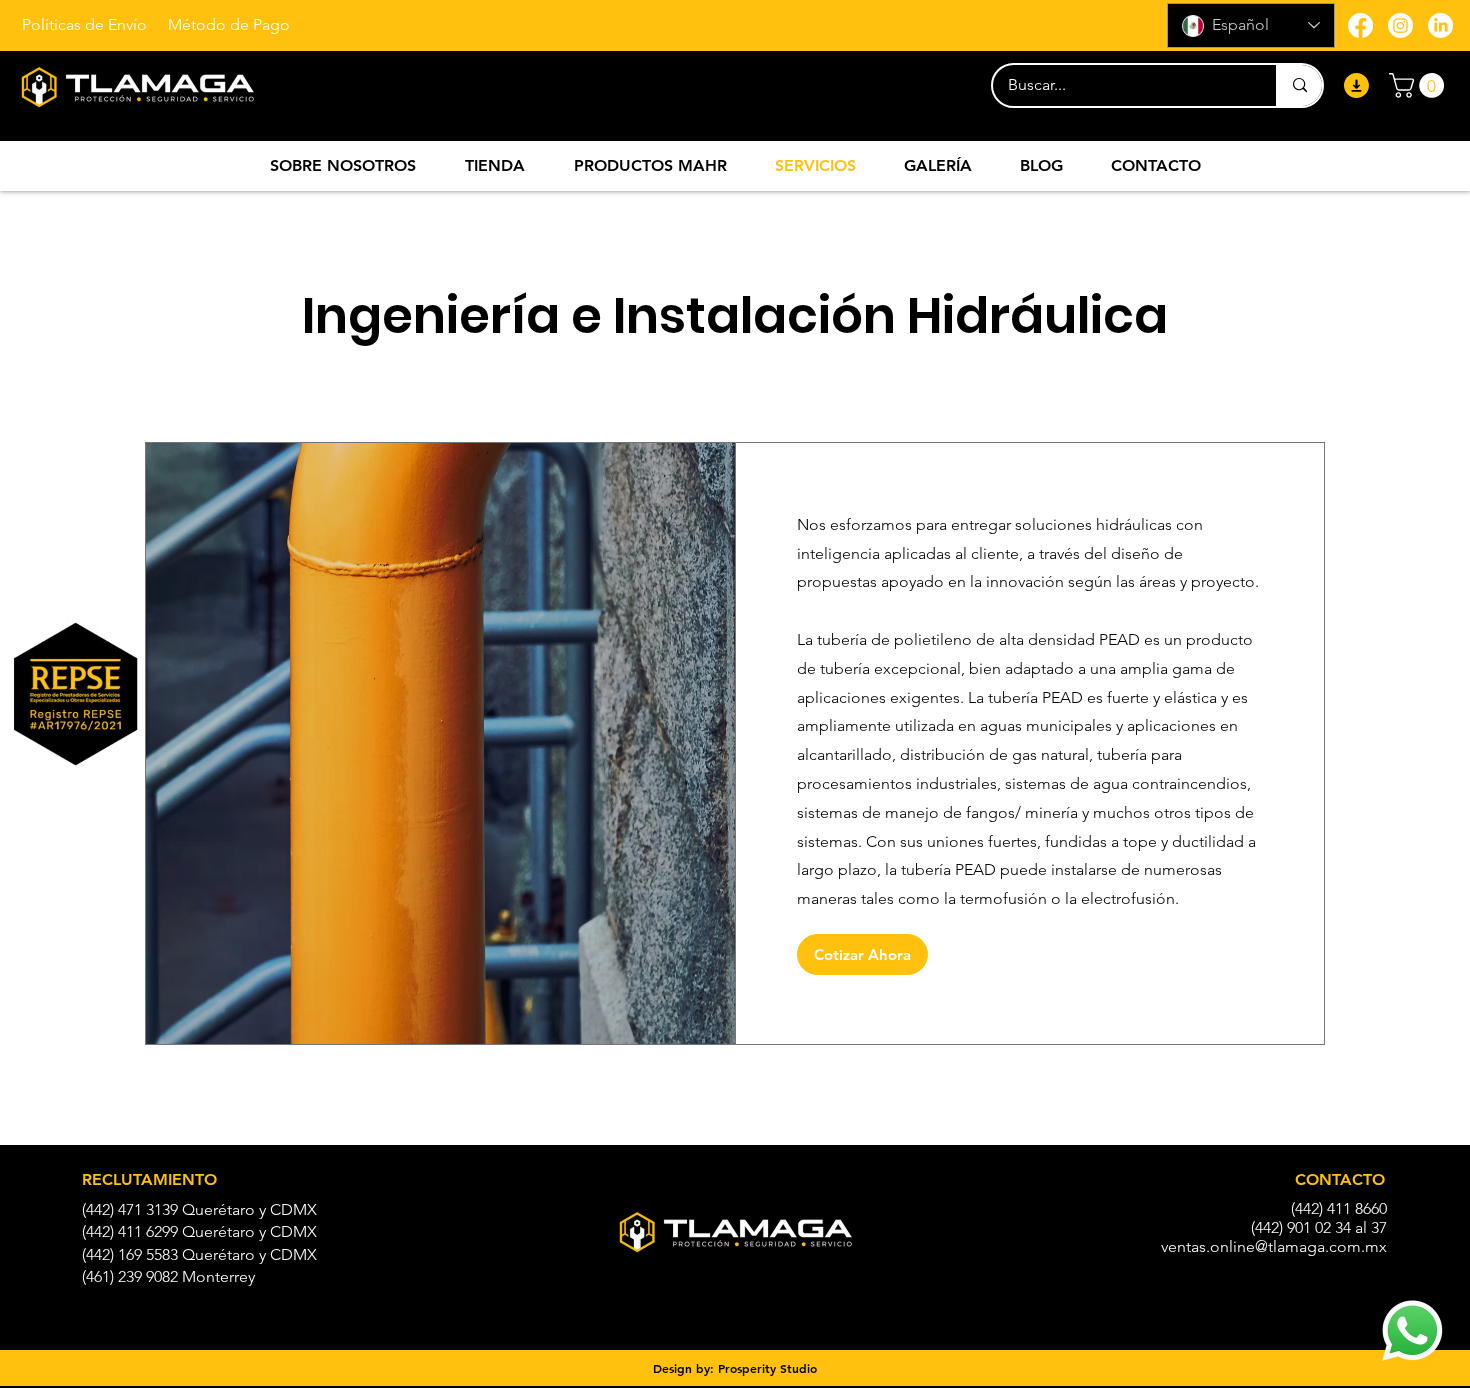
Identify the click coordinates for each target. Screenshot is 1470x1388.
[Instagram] (1400, 25)
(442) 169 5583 (130, 1254)
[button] (1419, 85)
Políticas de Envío (84, 24)
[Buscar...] (1299, 85)
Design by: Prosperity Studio (735, 1368)
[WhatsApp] (1412, 1330)
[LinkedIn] (1440, 25)
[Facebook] (1360, 25)
